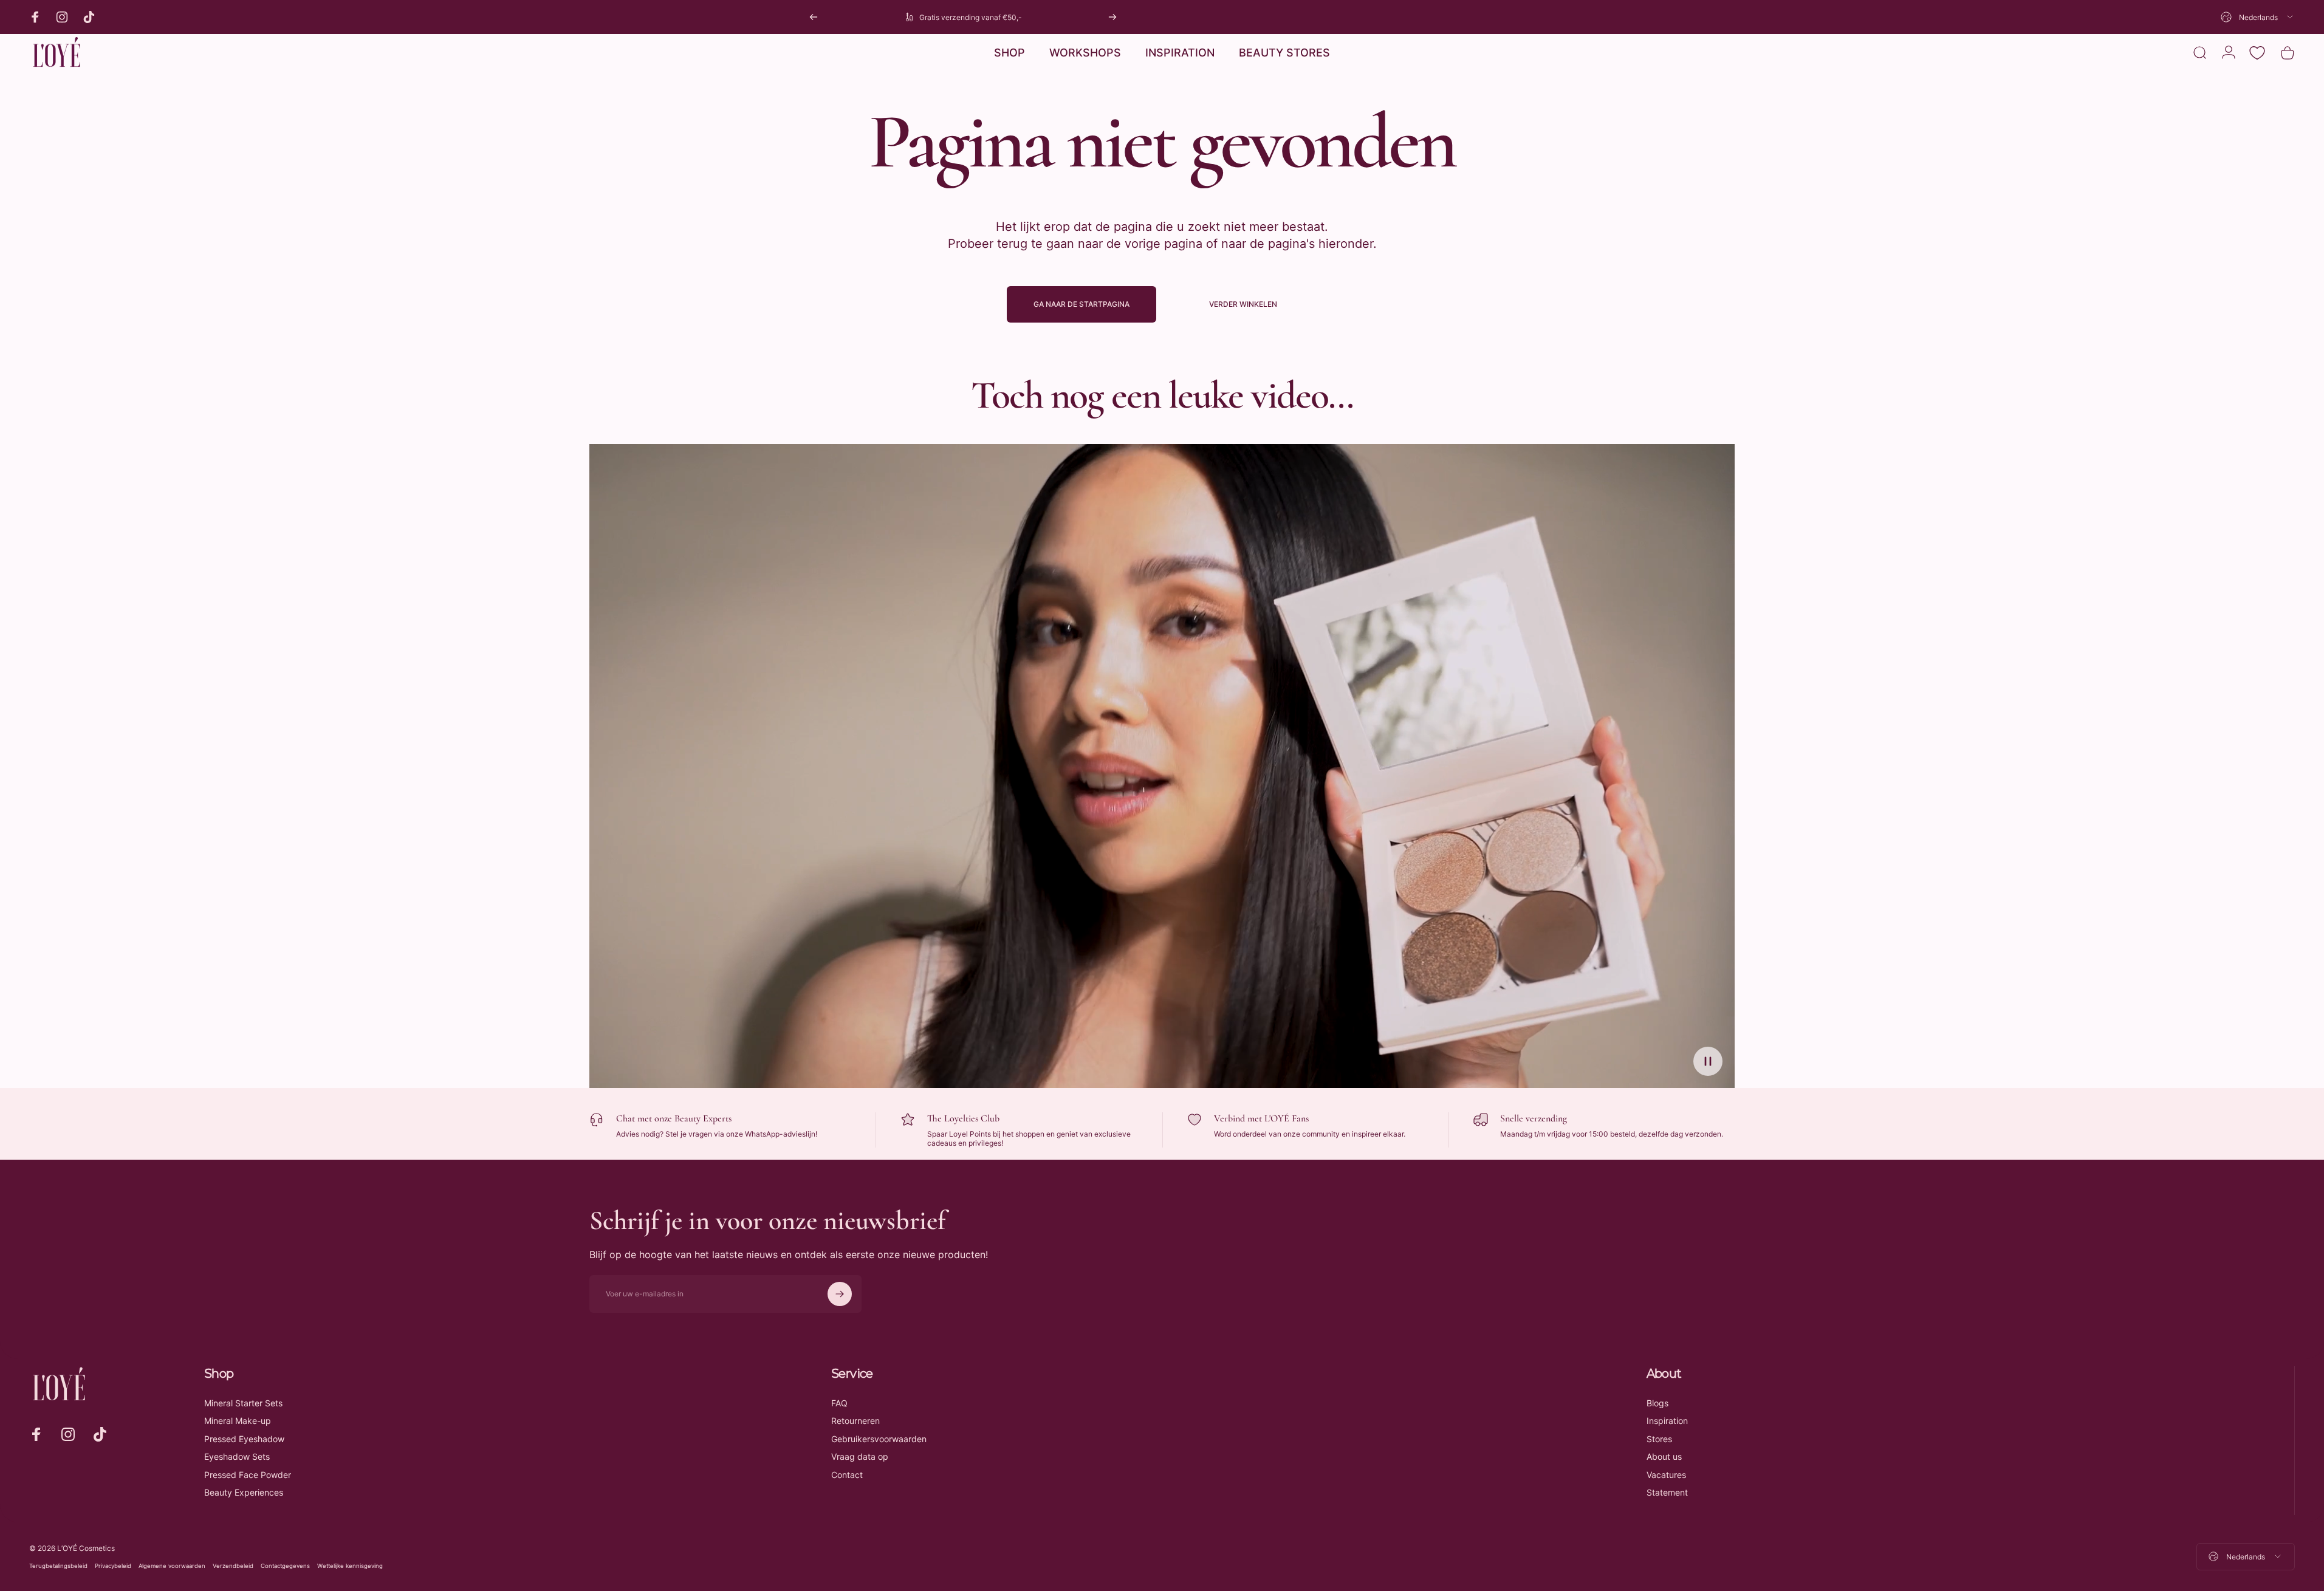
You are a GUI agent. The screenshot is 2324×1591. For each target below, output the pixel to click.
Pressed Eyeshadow (244, 1439)
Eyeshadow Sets (237, 1456)
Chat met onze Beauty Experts (674, 1118)
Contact (847, 1475)
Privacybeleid (113, 1566)
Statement (1667, 1492)
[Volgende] (1112, 17)
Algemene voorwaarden (172, 1566)
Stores (1659, 1439)
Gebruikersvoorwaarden (879, 1439)
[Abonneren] (840, 1294)
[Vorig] (814, 17)
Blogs (1657, 1403)
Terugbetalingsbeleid (58, 1566)
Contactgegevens (285, 1566)
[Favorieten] (2257, 53)
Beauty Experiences (244, 1492)
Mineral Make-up (238, 1421)
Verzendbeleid (233, 1566)
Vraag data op (860, 1456)
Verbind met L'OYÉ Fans (1261, 1118)
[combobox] (2258, 17)
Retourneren (855, 1421)
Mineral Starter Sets (243, 1403)
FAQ (839, 1403)
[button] (1708, 1061)
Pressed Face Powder (248, 1475)
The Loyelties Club (963, 1118)
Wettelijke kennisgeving (350, 1566)
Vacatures (1666, 1475)
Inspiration (1667, 1421)
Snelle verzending (1534, 1118)
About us (1664, 1456)
